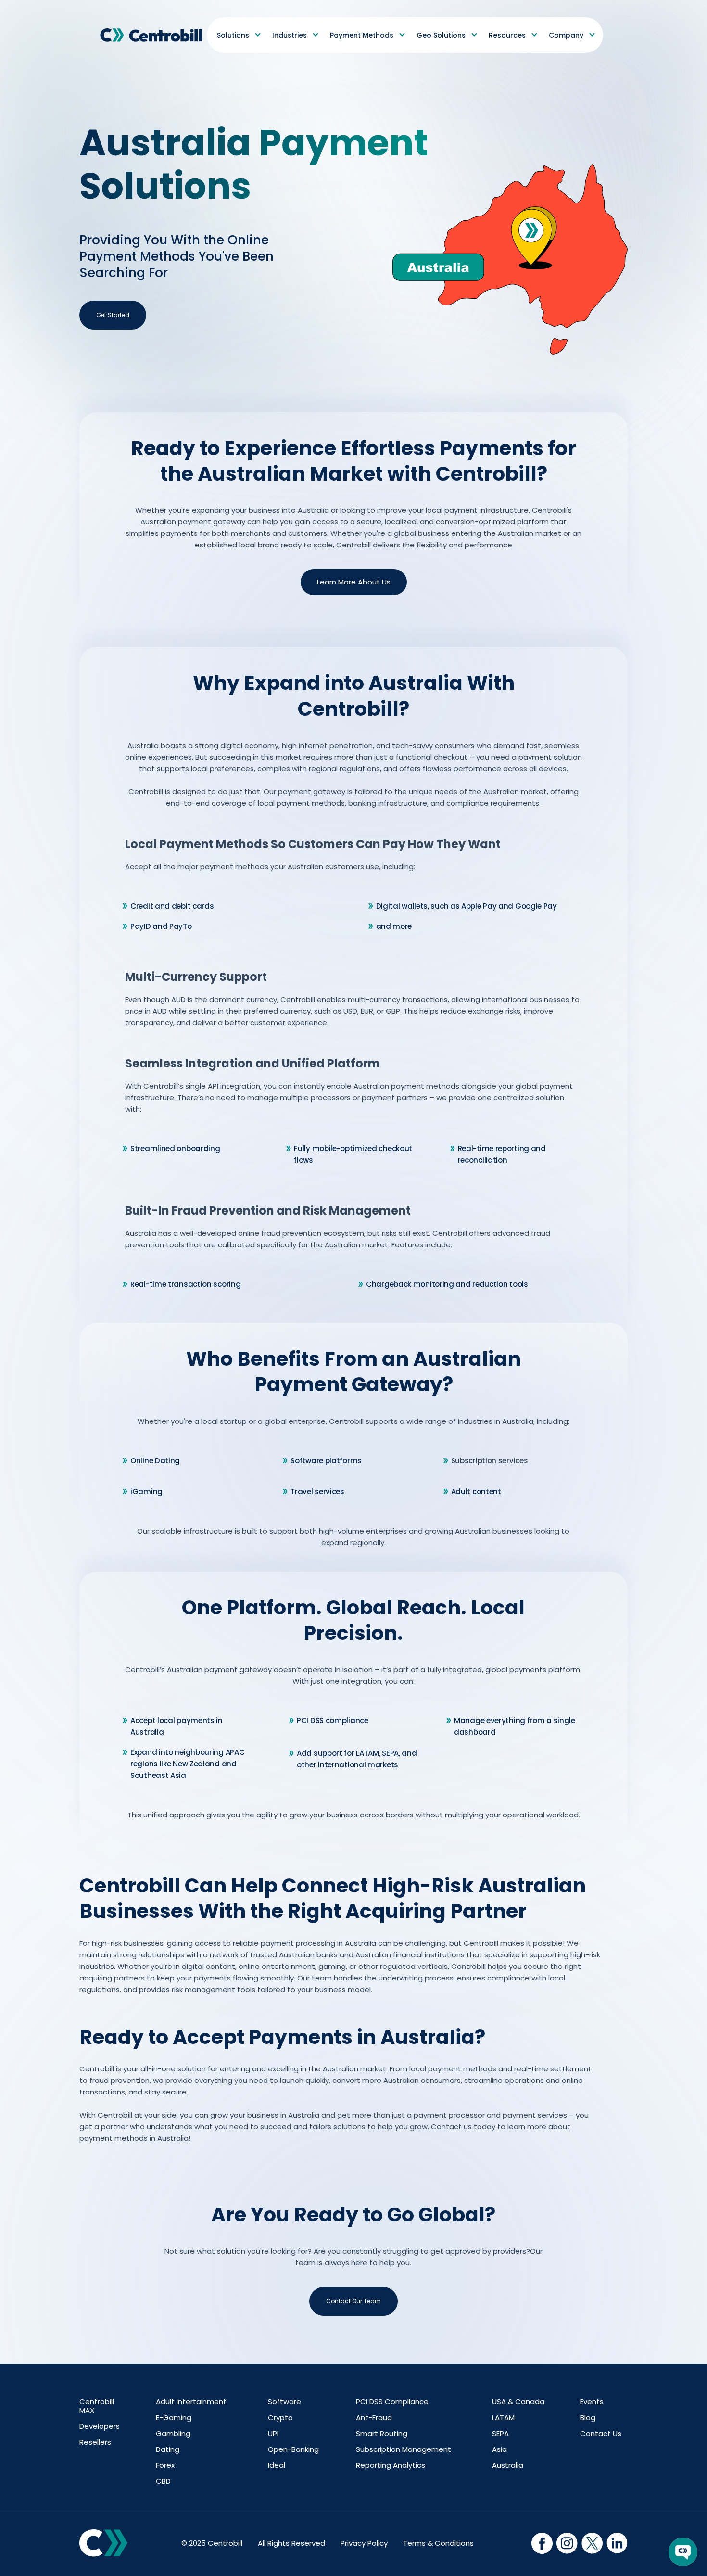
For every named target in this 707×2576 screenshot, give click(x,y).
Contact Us (601, 2434)
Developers (100, 2426)
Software (284, 2402)
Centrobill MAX (97, 2406)
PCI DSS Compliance (392, 2402)
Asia (499, 2449)
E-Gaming (174, 2418)
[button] (238, 35)
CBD (163, 2481)
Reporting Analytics (391, 2465)
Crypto (280, 2418)
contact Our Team (353, 2301)
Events (592, 2402)
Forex (165, 2465)
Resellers (95, 2442)
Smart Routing (382, 2434)
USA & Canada (518, 2402)
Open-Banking (293, 2449)
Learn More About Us (354, 582)
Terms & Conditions (438, 2543)
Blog (588, 2418)
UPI (273, 2434)
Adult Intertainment (191, 2402)
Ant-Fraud (374, 2418)
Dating (168, 2449)
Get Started (113, 315)
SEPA (500, 2434)
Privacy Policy (364, 2543)
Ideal (277, 2465)
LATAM (503, 2418)
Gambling (173, 2434)
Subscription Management (404, 2449)
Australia (508, 2465)
